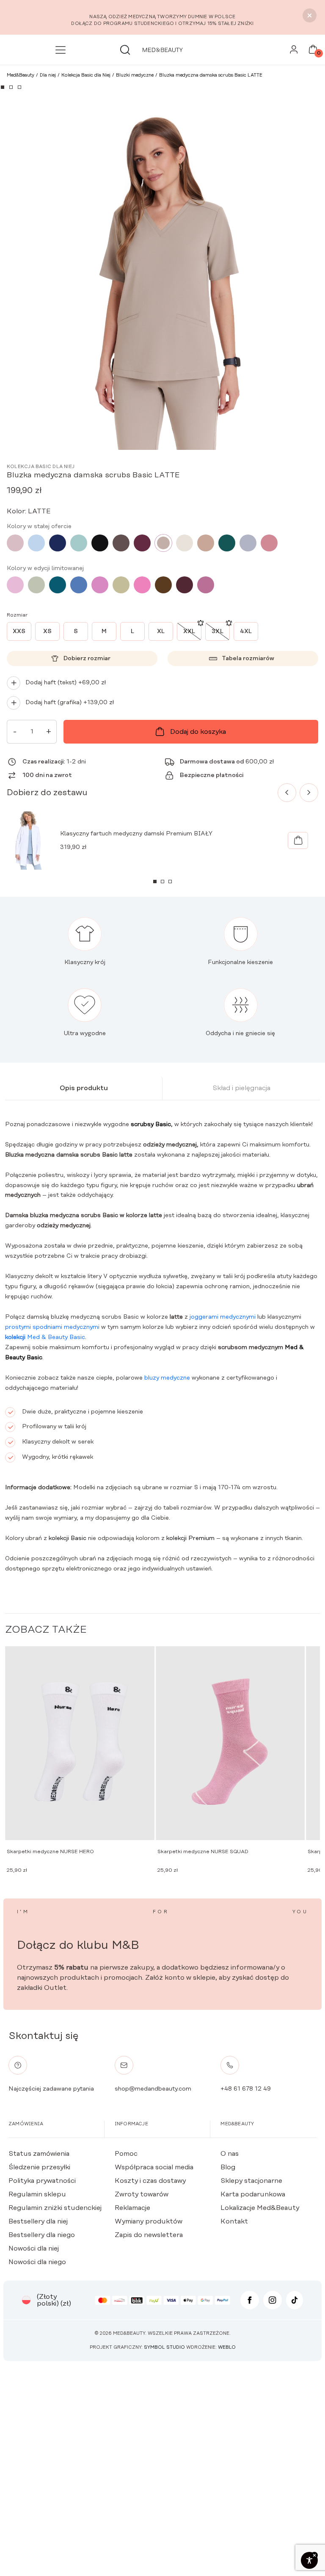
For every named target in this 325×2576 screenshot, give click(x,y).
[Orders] (294, 52)
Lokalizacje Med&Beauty (260, 2208)
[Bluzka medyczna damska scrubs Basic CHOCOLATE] (121, 543)
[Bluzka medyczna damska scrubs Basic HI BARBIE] (142, 585)
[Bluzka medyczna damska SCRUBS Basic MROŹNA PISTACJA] (79, 543)
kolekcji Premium (190, 1538)
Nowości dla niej (34, 2248)
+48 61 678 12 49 (246, 2089)
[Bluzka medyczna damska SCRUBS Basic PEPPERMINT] (36, 585)
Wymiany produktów (149, 2221)
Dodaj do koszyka (198, 732)
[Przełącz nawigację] (62, 50)
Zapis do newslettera (149, 2235)
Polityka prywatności (42, 2181)
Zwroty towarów (142, 2194)
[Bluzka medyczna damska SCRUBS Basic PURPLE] (206, 585)
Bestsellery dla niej (38, 2221)
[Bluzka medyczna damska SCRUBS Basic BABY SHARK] (248, 543)
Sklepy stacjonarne (251, 2181)
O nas (230, 2154)
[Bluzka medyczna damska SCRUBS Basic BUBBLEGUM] (15, 585)
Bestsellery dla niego (42, 2235)
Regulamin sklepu (37, 2194)
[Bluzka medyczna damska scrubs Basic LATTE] (163, 543)
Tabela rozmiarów (248, 658)
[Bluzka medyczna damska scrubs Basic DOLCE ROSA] (269, 543)
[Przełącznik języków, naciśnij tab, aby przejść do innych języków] (26, 2300)
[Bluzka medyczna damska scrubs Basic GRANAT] (58, 543)
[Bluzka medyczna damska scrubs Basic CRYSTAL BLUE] (36, 543)
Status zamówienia (39, 2154)
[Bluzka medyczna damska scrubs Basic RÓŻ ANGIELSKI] (15, 543)
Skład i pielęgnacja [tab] (241, 1088)
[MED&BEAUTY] (162, 50)
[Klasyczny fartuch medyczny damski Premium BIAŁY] (298, 840)
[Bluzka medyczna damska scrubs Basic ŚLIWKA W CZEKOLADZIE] (185, 585)
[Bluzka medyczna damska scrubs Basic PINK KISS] (100, 585)
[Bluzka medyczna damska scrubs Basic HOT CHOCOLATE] (163, 585)
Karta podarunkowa (253, 2194)
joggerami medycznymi (223, 1317)
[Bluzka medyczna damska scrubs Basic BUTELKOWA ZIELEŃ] (227, 543)
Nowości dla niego (37, 2262)
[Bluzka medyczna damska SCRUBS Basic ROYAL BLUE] (79, 585)
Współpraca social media (154, 2167)
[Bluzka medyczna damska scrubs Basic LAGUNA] (58, 585)
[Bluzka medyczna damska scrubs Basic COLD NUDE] (185, 543)
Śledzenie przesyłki (39, 2167)
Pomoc (126, 2154)
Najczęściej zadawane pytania (51, 2089)
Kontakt (234, 2221)
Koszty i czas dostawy (150, 2181)
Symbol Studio (164, 2347)
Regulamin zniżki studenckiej (55, 2208)
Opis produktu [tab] (84, 1088)
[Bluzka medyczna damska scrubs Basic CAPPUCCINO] (206, 543)
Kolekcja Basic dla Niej (41, 467)
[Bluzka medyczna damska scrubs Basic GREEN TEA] (121, 585)
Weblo (227, 2347)
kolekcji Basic (67, 1538)
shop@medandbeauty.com (153, 2089)
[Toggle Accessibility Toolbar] (309, 2560)
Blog (228, 2167)
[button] (3, 87)
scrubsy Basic (151, 1124)
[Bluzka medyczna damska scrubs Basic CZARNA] (100, 543)
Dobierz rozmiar (87, 658)
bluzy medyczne (167, 1378)
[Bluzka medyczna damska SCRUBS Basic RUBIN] (142, 543)
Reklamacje (132, 2208)
